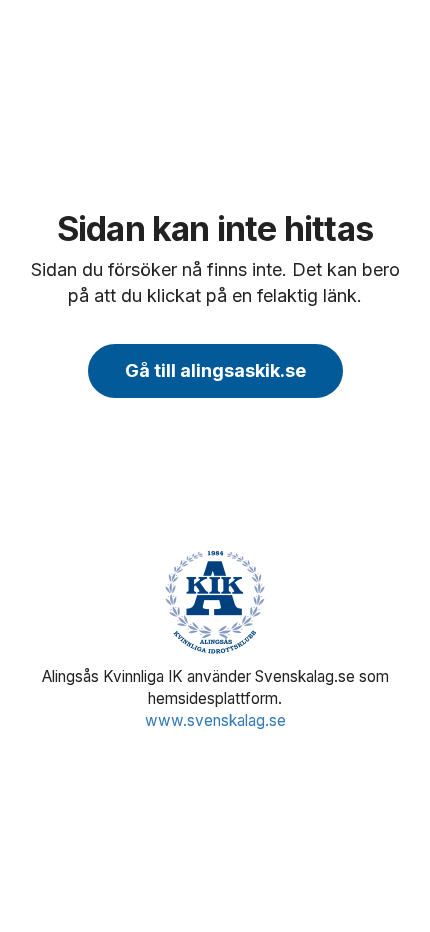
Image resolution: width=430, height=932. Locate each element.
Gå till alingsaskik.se (215, 370)
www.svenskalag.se (215, 720)
